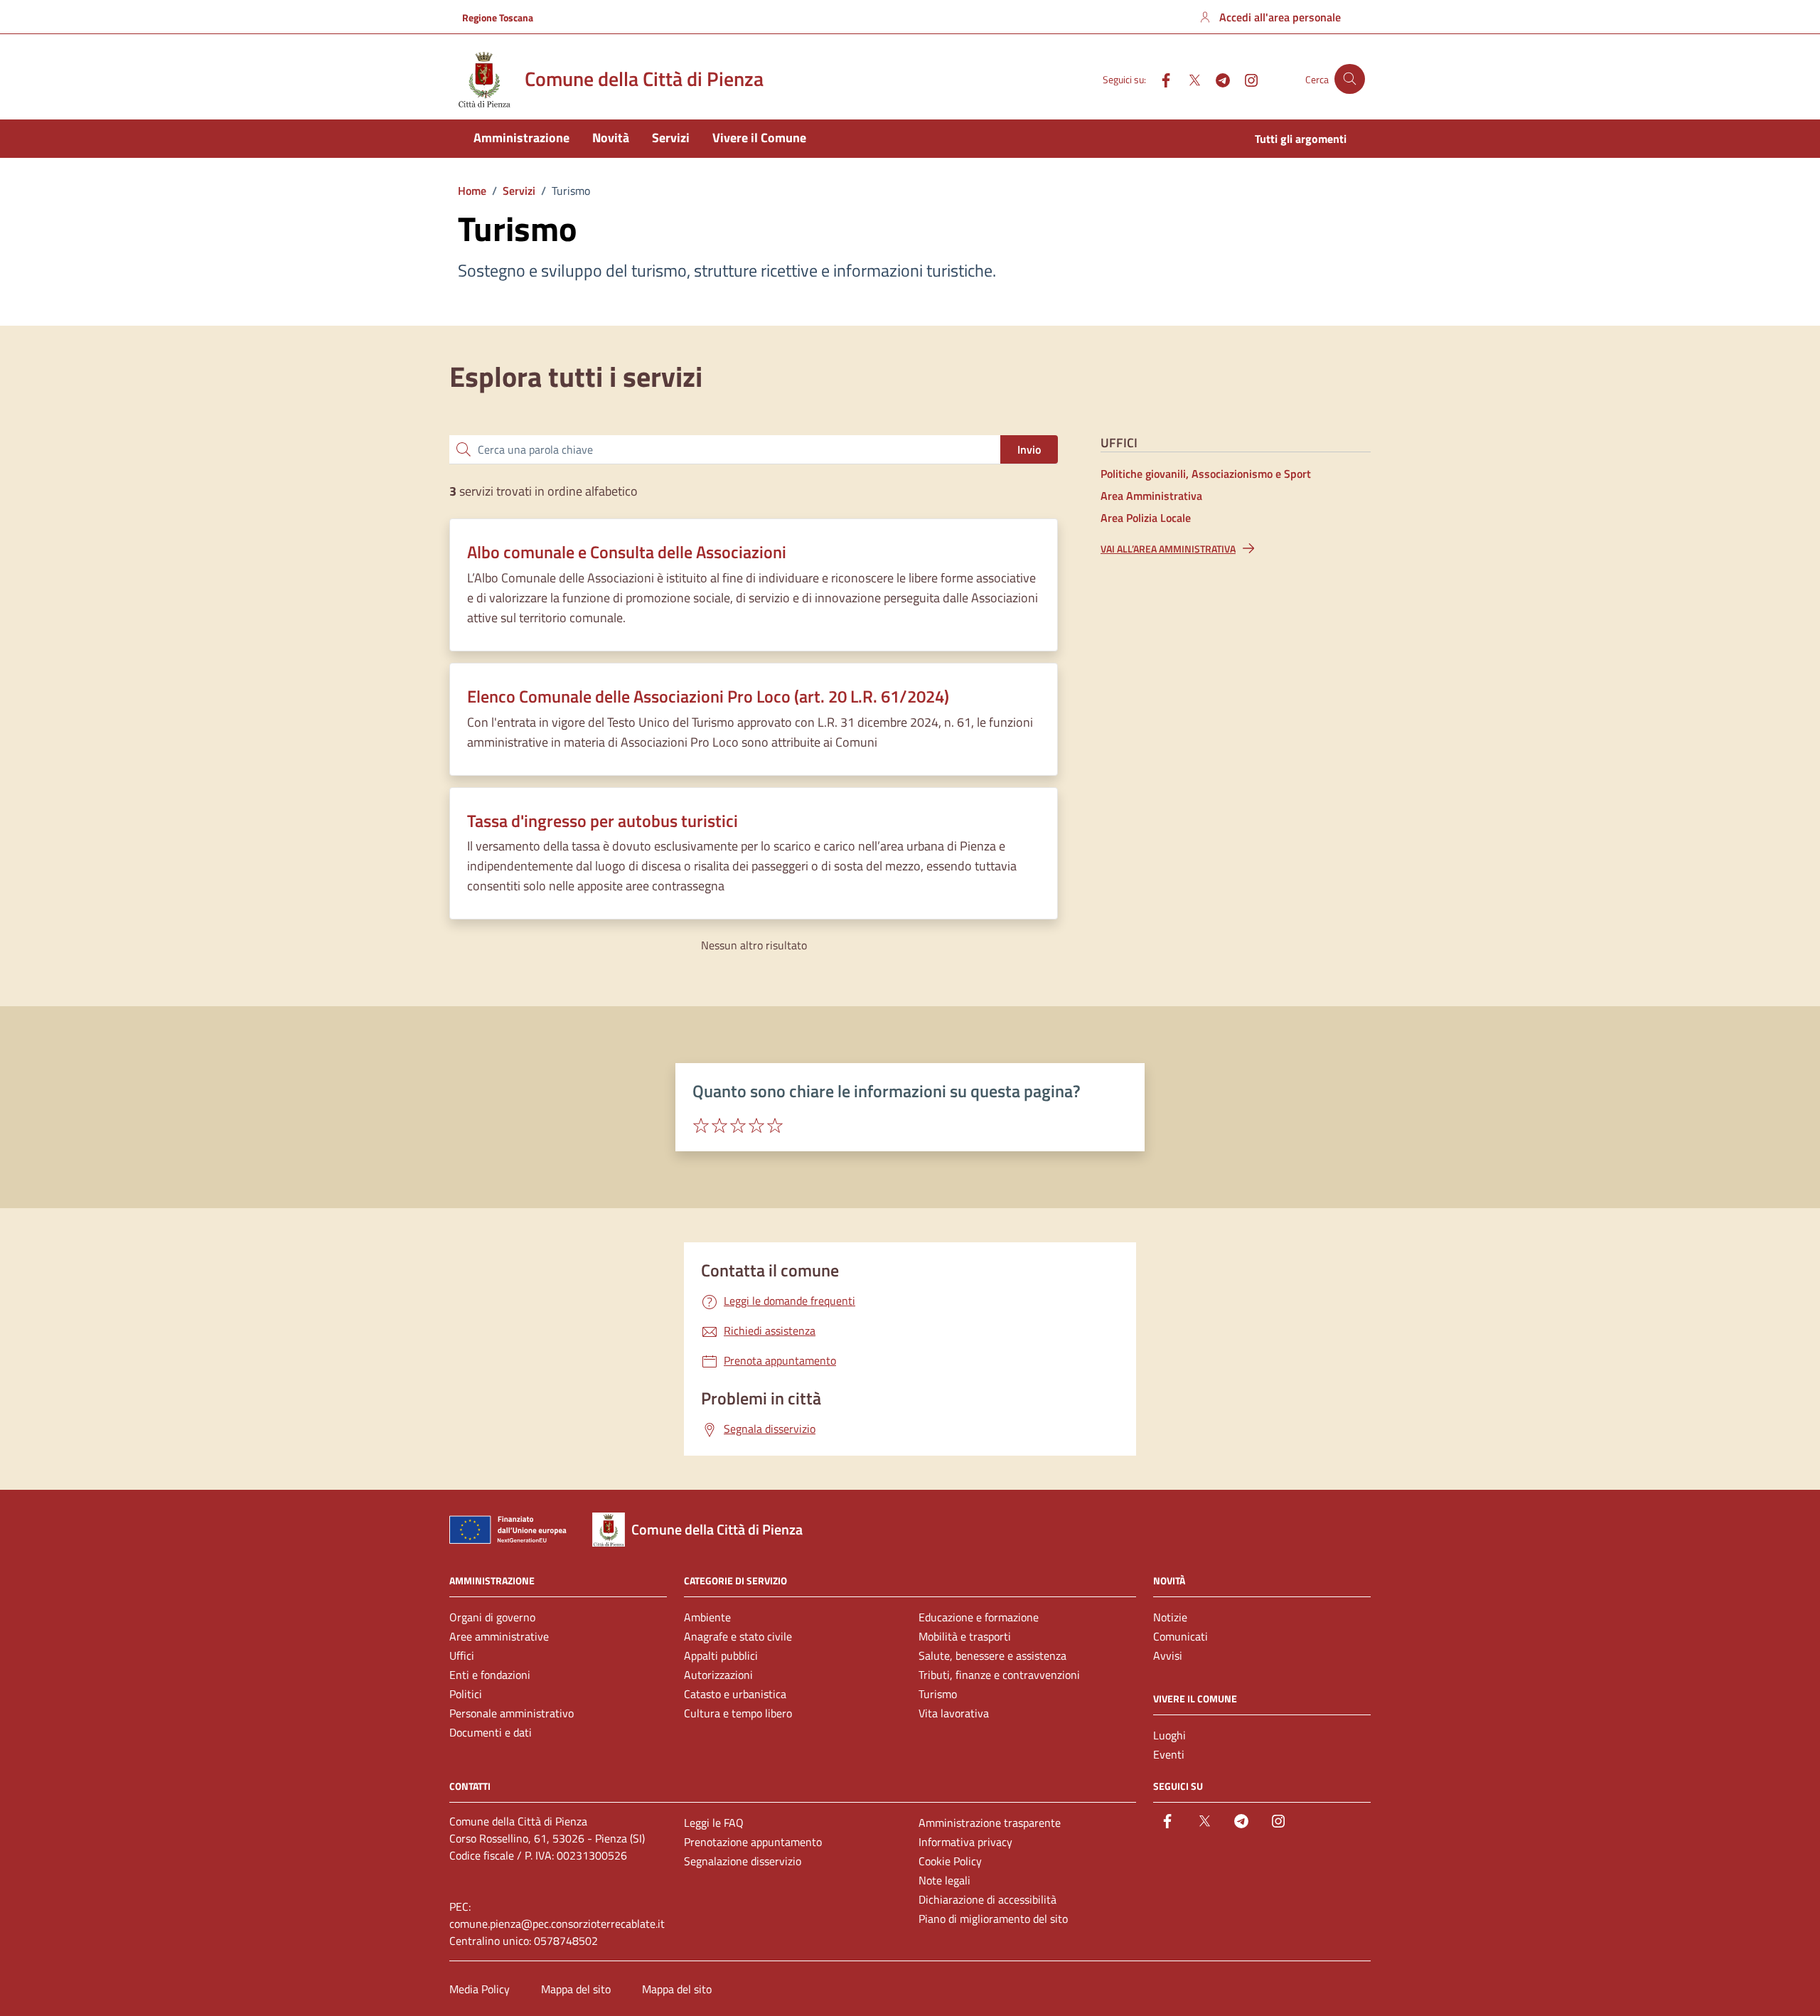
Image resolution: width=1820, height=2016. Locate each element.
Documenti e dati (491, 1732)
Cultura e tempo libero (738, 1713)
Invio (1029, 449)
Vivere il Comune (759, 138)
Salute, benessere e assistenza (992, 1655)
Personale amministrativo (512, 1713)
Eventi (1169, 1754)
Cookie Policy (950, 1861)
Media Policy (480, 1989)
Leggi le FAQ (714, 1823)
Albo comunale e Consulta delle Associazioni (627, 552)
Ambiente (707, 1617)
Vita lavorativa (954, 1713)
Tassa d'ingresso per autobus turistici (603, 821)
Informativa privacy (965, 1842)
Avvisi (1168, 1655)
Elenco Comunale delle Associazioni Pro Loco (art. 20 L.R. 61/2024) (708, 697)
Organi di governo (492, 1617)
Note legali (944, 1880)
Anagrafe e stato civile (738, 1636)
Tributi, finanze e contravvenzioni (999, 1675)
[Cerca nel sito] (1350, 79)
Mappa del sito (576, 1989)
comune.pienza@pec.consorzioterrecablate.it (557, 1924)
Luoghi (1169, 1735)
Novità (611, 138)
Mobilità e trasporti (965, 1636)
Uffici (462, 1655)
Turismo (938, 1694)
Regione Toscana (498, 17)
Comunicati (1181, 1636)
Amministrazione (521, 138)
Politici (466, 1694)
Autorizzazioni (718, 1675)
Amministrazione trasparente (990, 1823)
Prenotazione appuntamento (753, 1842)
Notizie (1170, 1617)
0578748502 (566, 1941)
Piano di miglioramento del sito (993, 1919)
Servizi (671, 138)
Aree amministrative (499, 1636)
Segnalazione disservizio (743, 1861)
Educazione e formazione (979, 1617)
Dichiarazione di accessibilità (987, 1899)
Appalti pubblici (721, 1655)
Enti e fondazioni (490, 1675)
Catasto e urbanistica (735, 1694)
